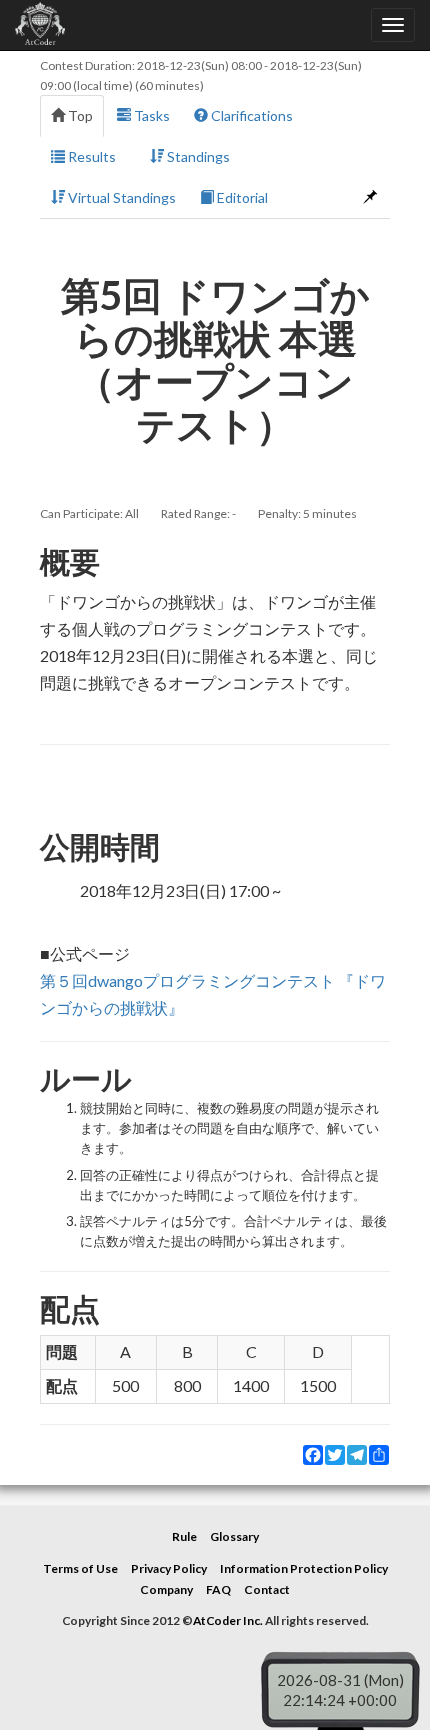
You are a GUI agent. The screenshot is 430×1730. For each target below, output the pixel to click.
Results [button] (90, 156)
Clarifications (250, 115)
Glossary (234, 1536)
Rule (184, 1536)
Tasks (150, 115)
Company (166, 1589)
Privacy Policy (169, 1568)
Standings (197, 156)
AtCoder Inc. (228, 1620)
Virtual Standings (120, 197)
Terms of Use (80, 1568)
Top (79, 115)
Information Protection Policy (304, 1568)
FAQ (218, 1589)
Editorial (241, 197)
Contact (267, 1589)
